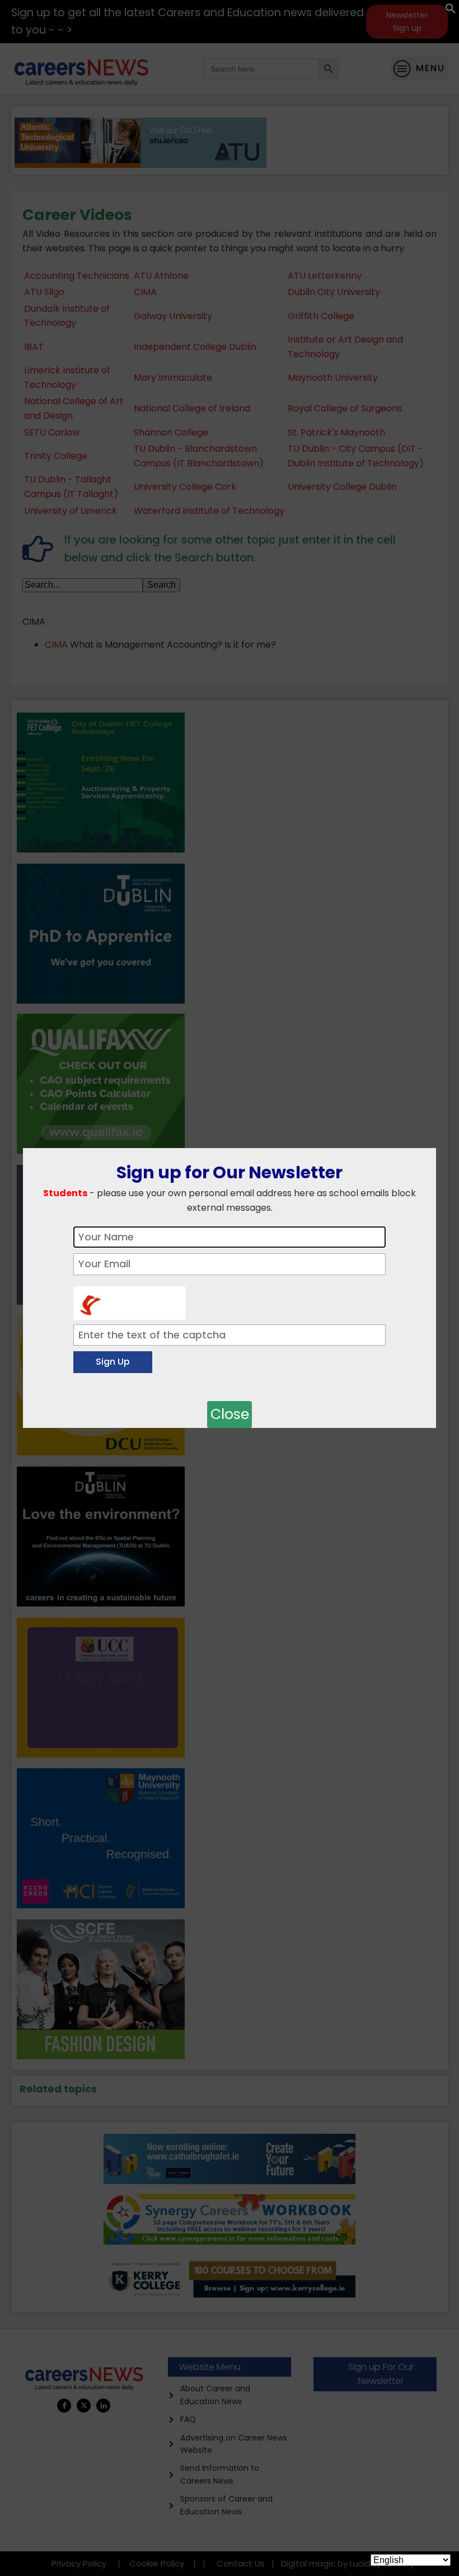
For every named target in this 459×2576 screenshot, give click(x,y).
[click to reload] (129, 1300)
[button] (451, 11)
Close (230, 1414)
